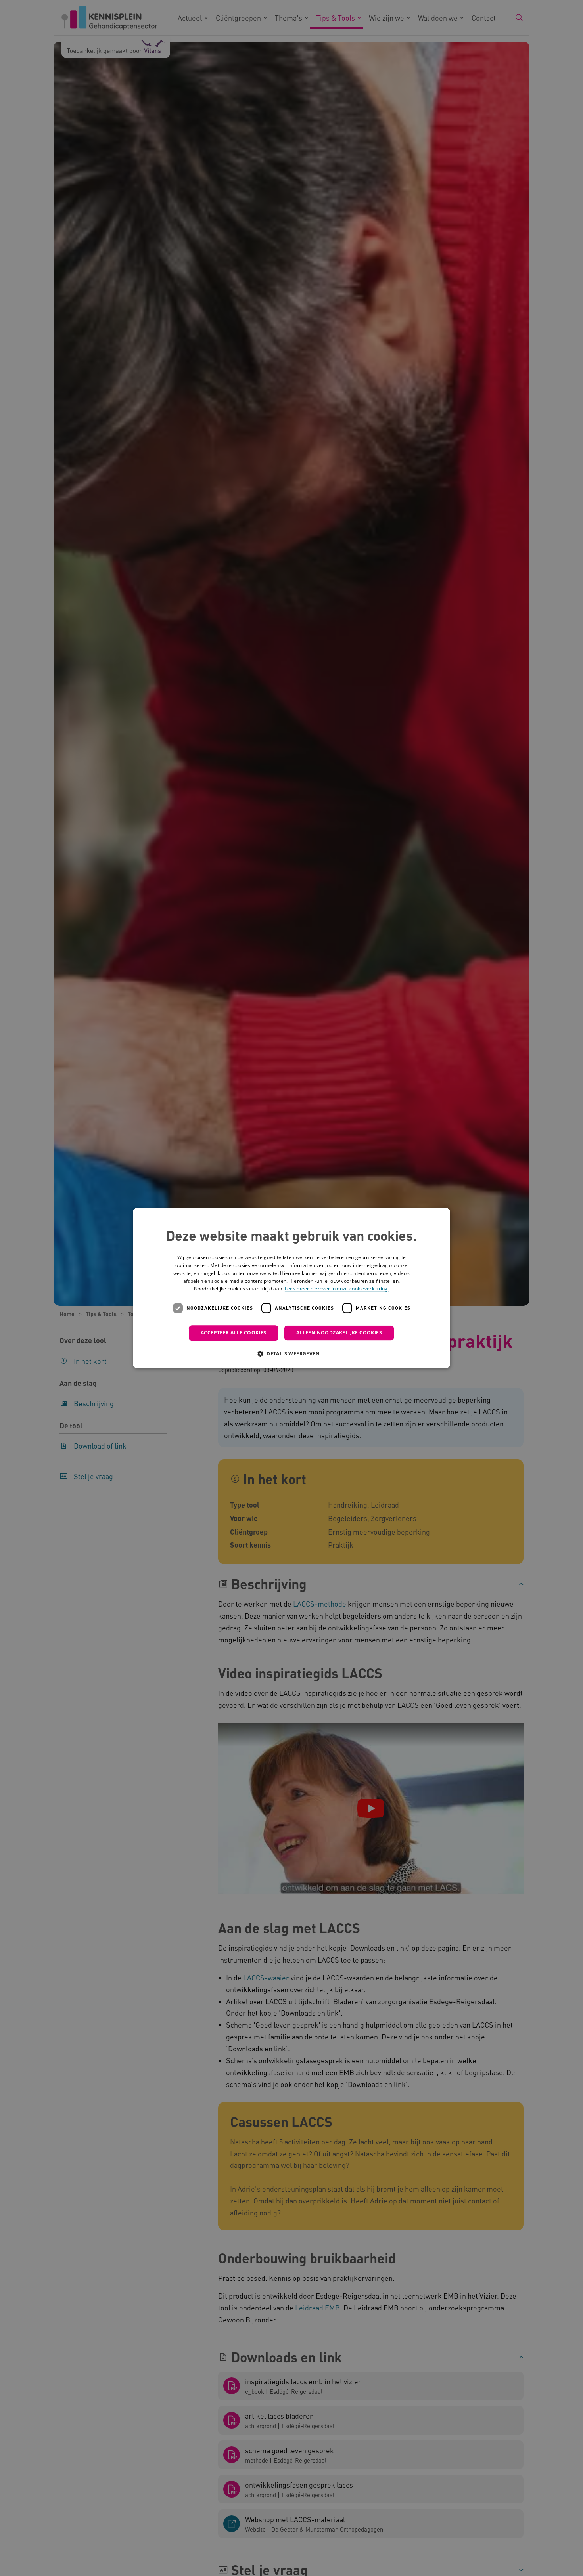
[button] (291, 1353)
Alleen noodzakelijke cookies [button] (339, 1333)
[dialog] (291, 1288)
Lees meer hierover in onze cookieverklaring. (337, 1289)
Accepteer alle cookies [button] (234, 1333)
